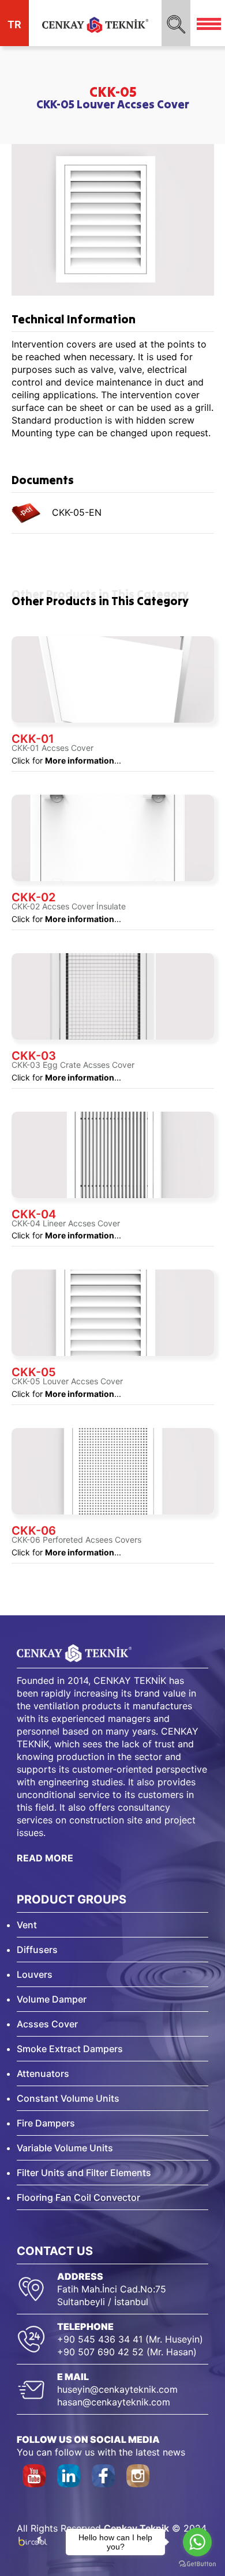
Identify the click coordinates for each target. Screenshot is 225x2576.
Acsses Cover (47, 2024)
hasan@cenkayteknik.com (114, 2402)
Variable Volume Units (65, 2148)
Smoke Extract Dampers (70, 2049)
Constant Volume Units (68, 2098)
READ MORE (45, 1858)
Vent (27, 1925)
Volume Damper (52, 1999)
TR (14, 24)
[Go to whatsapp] (197, 2542)
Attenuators (43, 2073)
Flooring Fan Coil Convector (78, 2197)
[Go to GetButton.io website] (197, 2564)
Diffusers (37, 1950)
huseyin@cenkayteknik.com (117, 2389)
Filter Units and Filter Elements (84, 2173)
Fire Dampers (46, 2123)
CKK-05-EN (71, 512)
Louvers (35, 1974)
